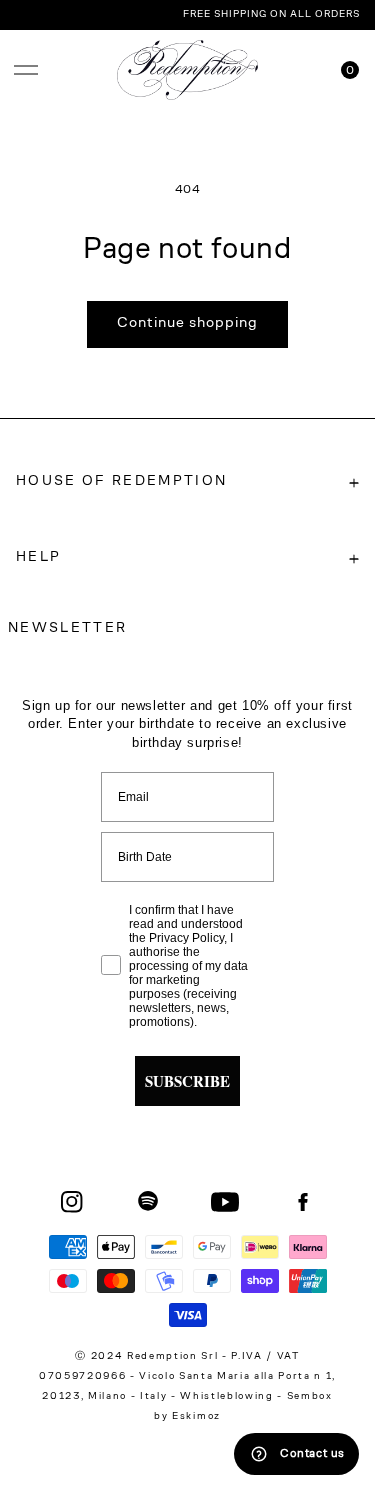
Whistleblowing (228, 1397)
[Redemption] (187, 70)
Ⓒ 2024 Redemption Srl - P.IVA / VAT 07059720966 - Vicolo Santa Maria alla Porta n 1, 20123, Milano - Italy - (187, 1377)
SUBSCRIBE (187, 1081)
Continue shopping (187, 323)
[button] (26, 70)
